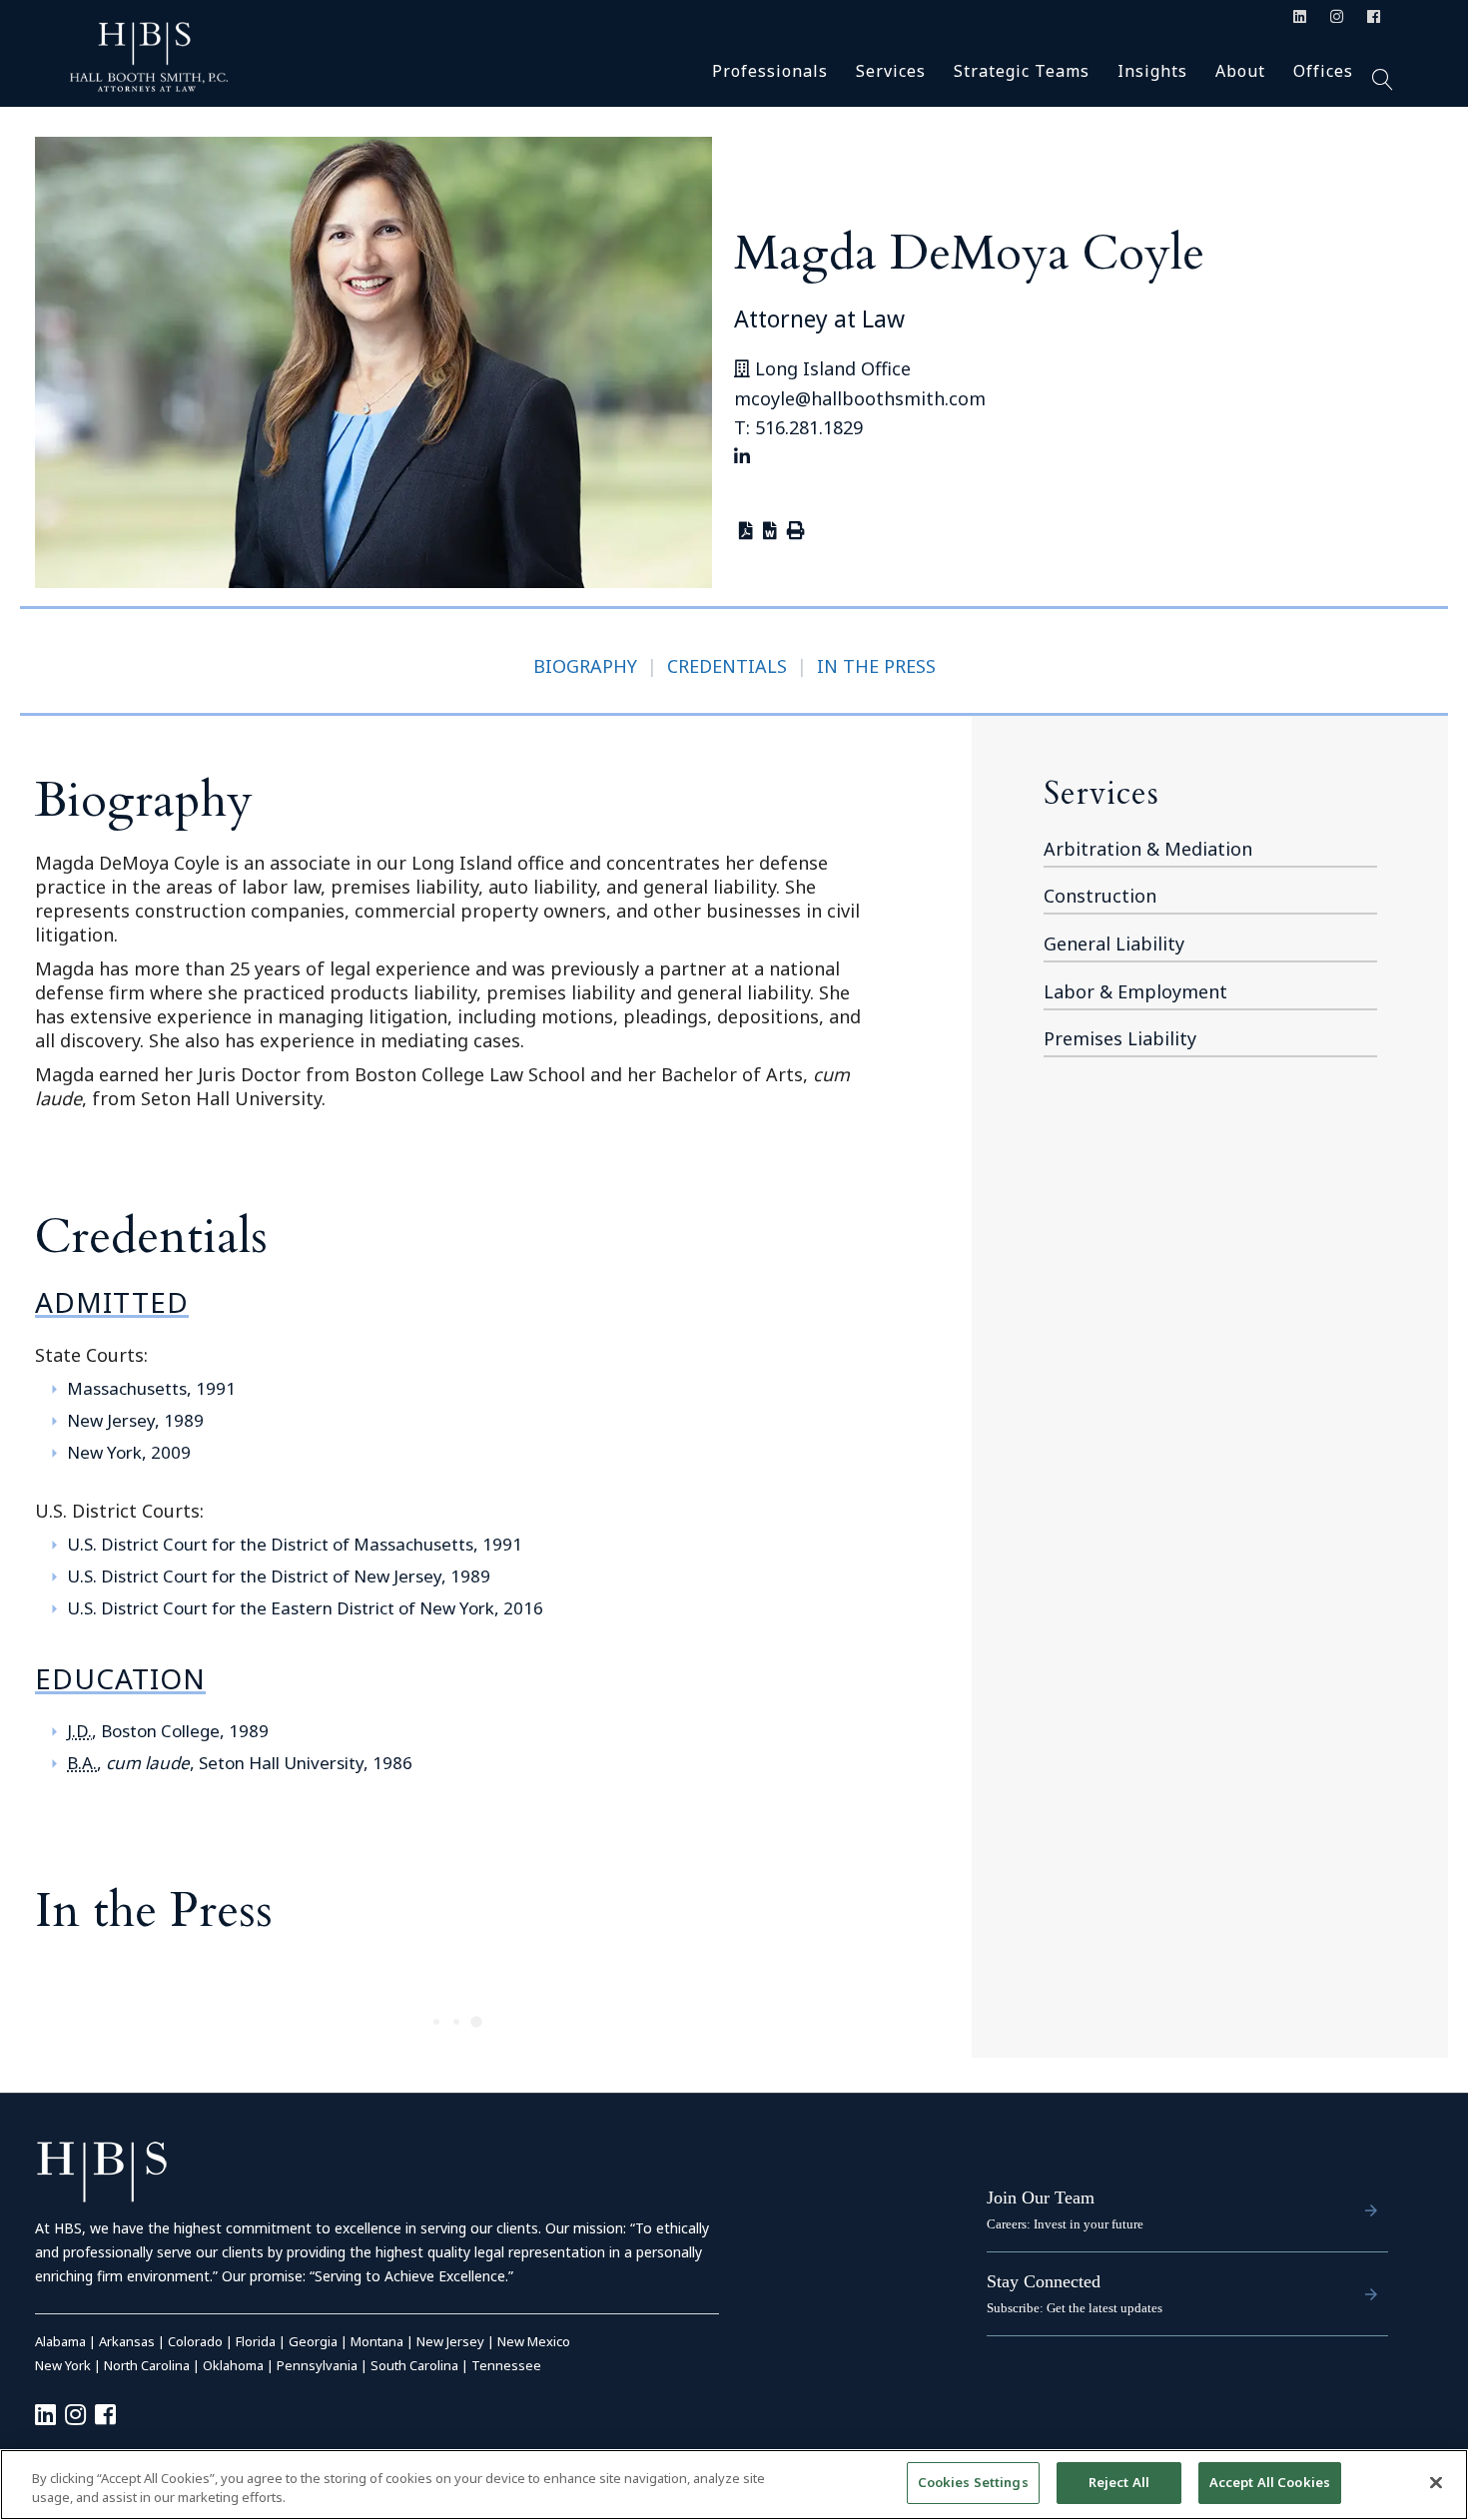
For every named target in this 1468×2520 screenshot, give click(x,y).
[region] (734, 2485)
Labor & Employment (1135, 991)
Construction (1100, 896)
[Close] (1436, 2482)
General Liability (1114, 944)
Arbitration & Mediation (1148, 849)
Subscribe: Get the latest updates (1075, 2308)
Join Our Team (1041, 2198)
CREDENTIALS (727, 666)
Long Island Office (830, 368)
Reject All (1119, 2482)
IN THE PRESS (876, 666)
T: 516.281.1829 (798, 427)
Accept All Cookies (1270, 2482)
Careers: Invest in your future (1065, 2224)
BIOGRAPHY (585, 666)
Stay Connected (1044, 2281)
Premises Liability (1120, 1038)
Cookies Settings (973, 2482)
